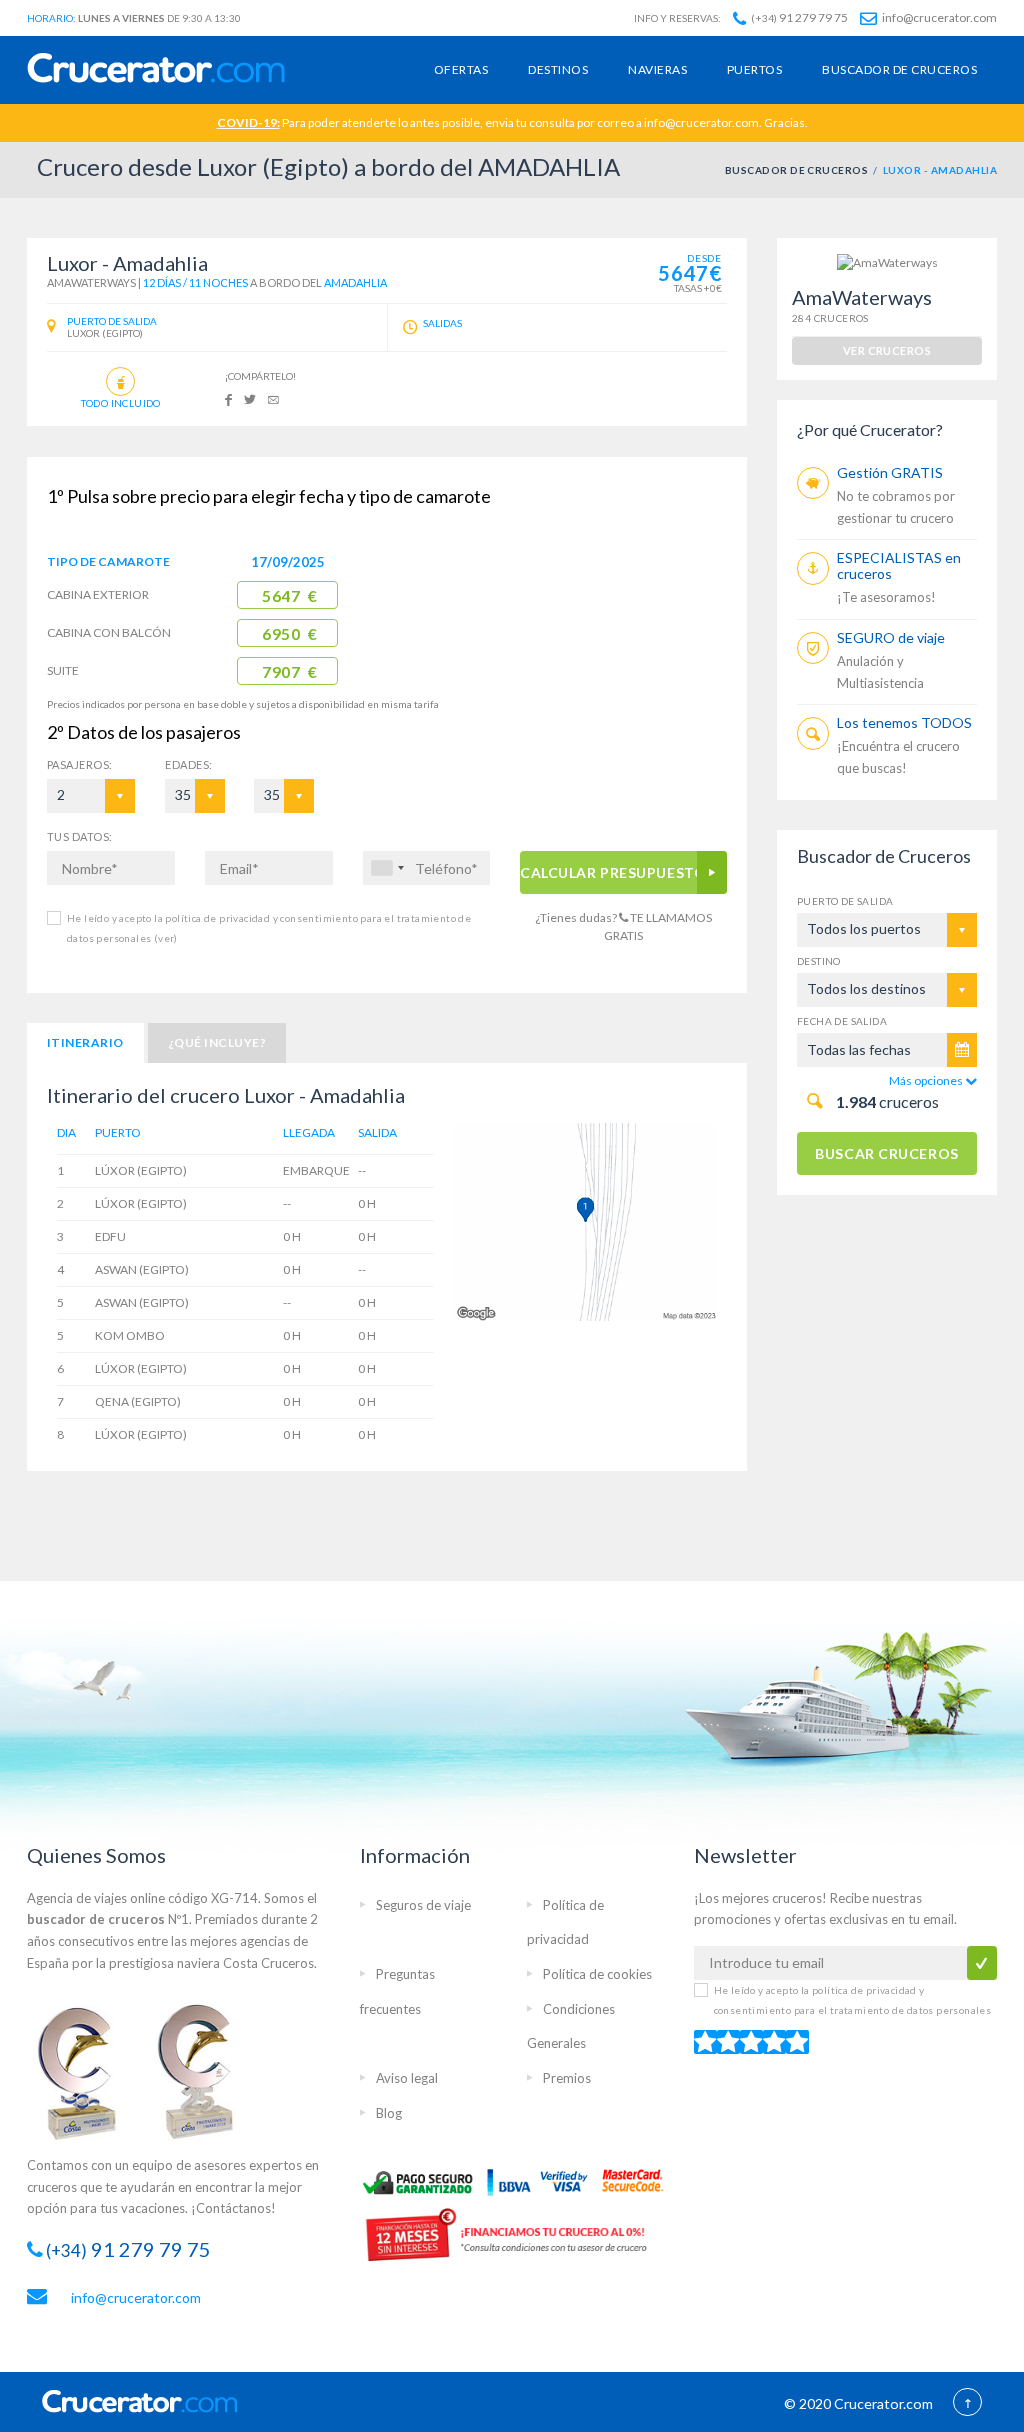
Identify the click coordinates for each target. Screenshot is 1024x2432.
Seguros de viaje (423, 1905)
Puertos (754, 69)
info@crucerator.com (938, 17)
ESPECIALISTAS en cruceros (899, 565)
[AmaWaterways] (887, 261)
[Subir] (967, 2404)
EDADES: (188, 764)
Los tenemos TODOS (904, 722)
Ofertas (461, 69)
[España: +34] (387, 868)
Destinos (558, 69)
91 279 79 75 (799, 17)
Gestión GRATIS (890, 472)
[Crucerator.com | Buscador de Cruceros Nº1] (156, 69)
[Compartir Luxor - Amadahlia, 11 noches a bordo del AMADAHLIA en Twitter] (250, 398)
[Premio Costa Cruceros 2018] (206, 2070)
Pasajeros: (79, 764)
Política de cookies (597, 1974)
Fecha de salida (842, 1021)
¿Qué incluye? (217, 1042)
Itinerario (85, 1042)
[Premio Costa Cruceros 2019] (87, 2070)
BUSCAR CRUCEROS (886, 1153)
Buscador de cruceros (899, 69)
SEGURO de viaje (891, 637)
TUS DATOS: (79, 836)
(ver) (164, 938)
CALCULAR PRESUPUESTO (613, 872)
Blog (389, 2113)
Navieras (657, 69)
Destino (819, 961)
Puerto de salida (845, 901)
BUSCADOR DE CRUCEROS (797, 170)
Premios (567, 2078)
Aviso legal (407, 2078)
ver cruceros (887, 350)
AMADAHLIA (355, 282)
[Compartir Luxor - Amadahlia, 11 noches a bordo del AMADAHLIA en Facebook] (228, 398)
